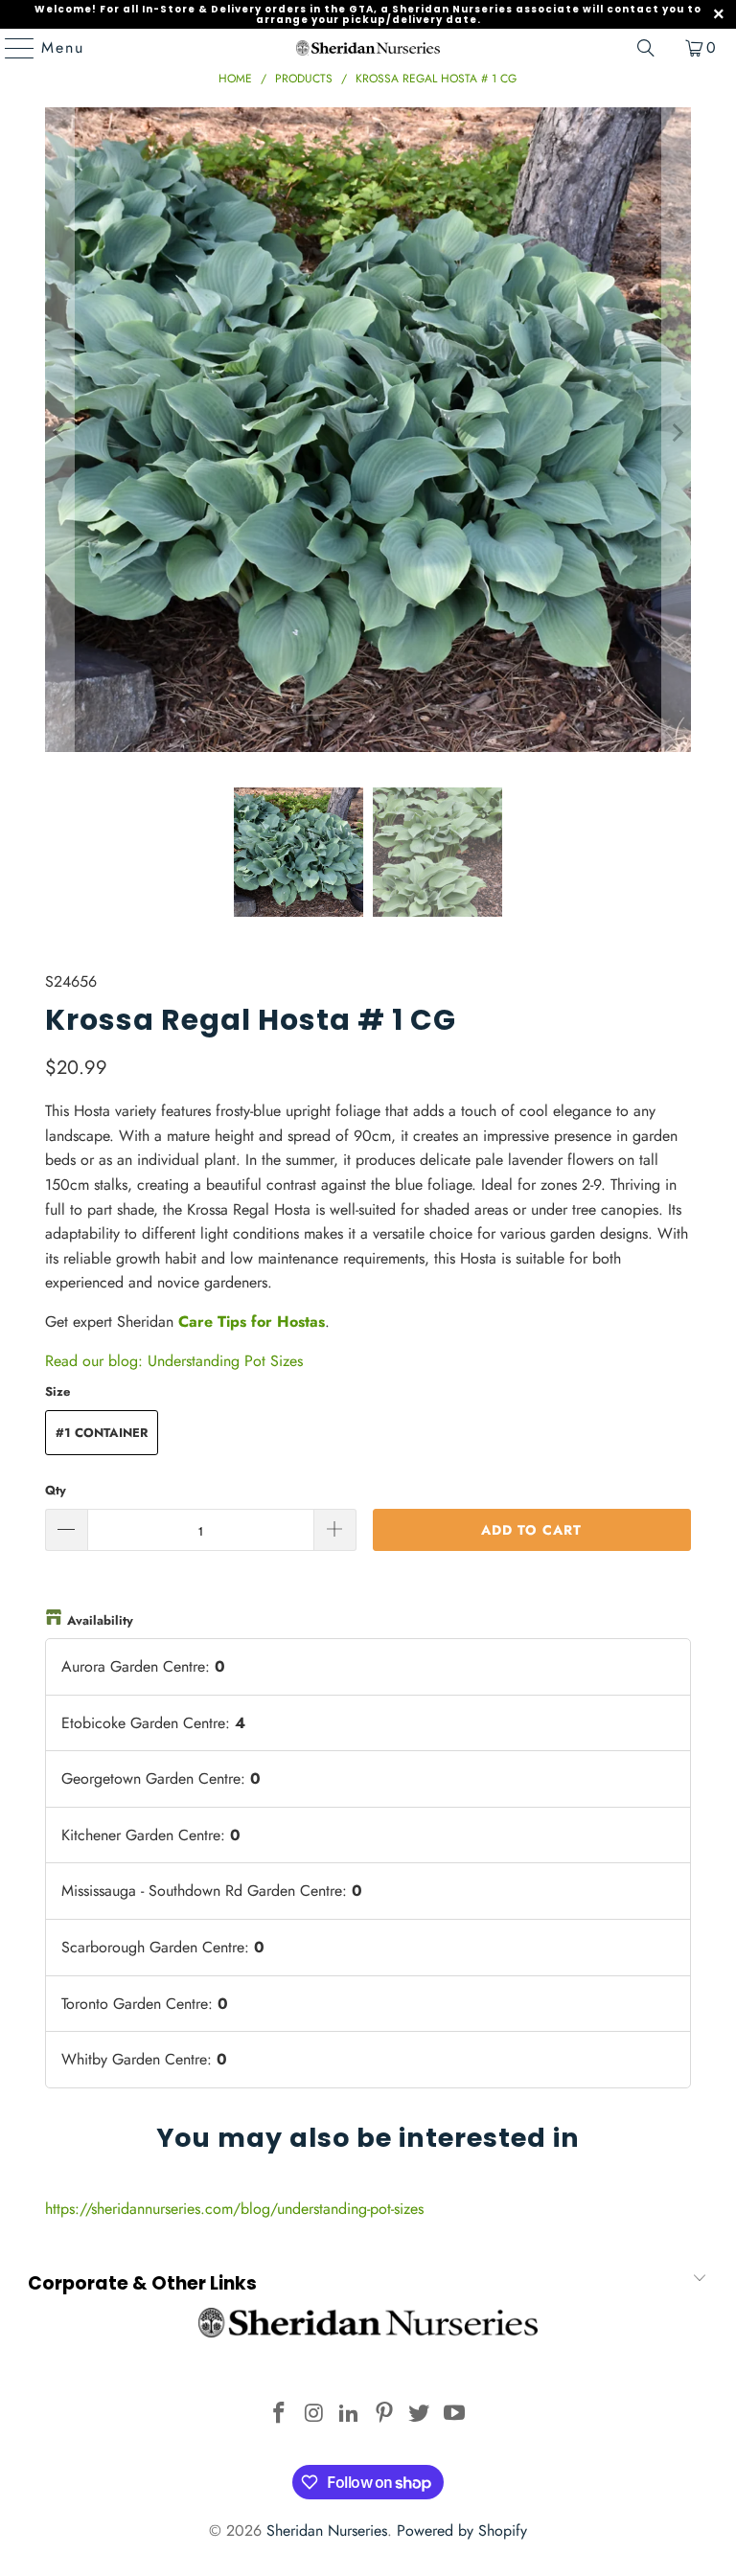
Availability (100, 1620)
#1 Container (102, 1433)
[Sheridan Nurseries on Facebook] (279, 2415)
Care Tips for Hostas (252, 1322)
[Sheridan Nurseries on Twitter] (420, 2415)
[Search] (646, 48)
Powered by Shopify (462, 2530)
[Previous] (59, 433)
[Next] (677, 433)
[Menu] (11, 48)
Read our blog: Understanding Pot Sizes (174, 1361)
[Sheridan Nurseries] (368, 48)
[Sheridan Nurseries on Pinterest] (385, 2415)
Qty (56, 1490)
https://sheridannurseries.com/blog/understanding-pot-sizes (234, 2209)
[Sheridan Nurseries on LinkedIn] (350, 2415)
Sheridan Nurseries (327, 2530)
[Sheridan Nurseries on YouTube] (455, 2415)
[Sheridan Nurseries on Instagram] (314, 2415)
